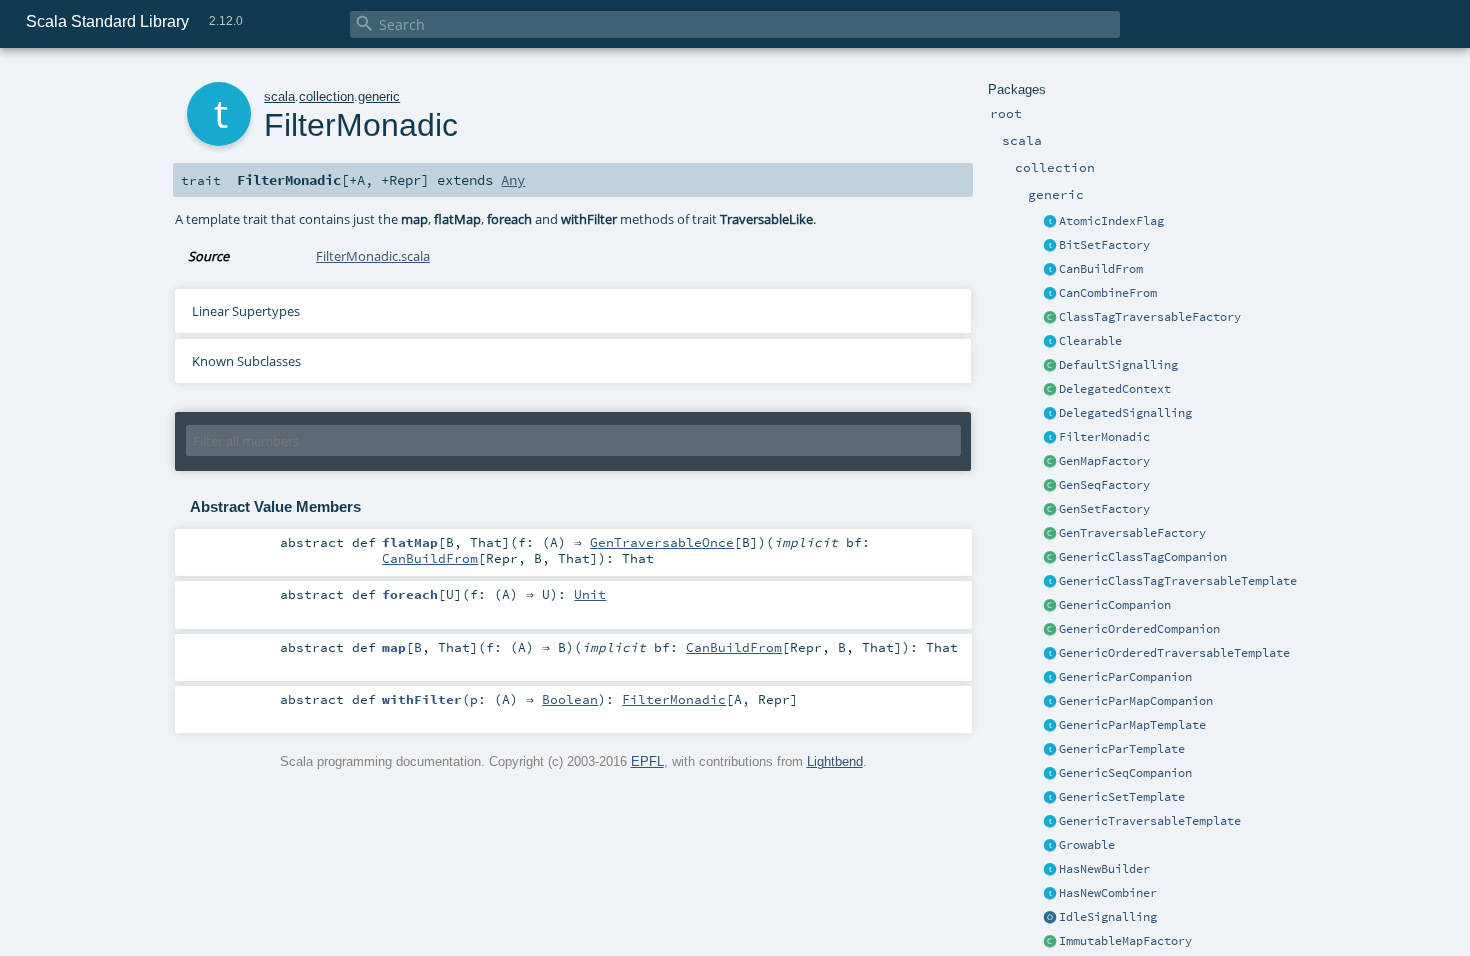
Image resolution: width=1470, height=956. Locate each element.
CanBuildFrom (1101, 269)
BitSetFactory (1104, 245)
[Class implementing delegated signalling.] (1050, 390)
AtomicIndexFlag (1111, 221)
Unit (590, 594)
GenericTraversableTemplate (1150, 821)
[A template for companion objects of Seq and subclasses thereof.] (1050, 486)
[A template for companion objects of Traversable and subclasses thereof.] (1050, 534)
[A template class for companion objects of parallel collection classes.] (1050, 678)
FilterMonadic (1104, 437)
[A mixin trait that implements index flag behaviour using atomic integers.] (1050, 222)
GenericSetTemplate (1122, 797)
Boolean (570, 699)
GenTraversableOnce (662, 542)
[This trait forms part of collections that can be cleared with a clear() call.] (1050, 342)
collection (326, 96)
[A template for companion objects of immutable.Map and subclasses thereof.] (1050, 942)
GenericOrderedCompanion (1139, 629)
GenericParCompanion (1125, 677)
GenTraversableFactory (1132, 533)
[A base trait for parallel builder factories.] (1050, 294)
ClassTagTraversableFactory (1150, 317)
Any (513, 180)
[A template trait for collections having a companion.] (1050, 750)
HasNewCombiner (1108, 893)
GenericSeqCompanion (1125, 773)
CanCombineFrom (1108, 293)
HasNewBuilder (1104, 869)
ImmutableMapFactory (1125, 941)
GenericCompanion (1115, 605)
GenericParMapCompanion (1136, 701)
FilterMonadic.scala (373, 256)
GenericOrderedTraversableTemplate (1174, 653)
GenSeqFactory (1104, 485)
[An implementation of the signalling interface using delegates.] (1050, 414)
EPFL (647, 761)
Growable (1087, 845)
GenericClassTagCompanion (1143, 557)
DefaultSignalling (1118, 365)
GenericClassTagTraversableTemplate (1178, 581)
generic (379, 96)
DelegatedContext (1115, 389)
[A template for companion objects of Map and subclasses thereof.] (1050, 462)
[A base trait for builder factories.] (1050, 270)
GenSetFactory (1104, 509)
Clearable (1090, 341)
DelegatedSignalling (1125, 413)
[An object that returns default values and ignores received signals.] (1050, 918)
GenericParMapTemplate (1132, 725)
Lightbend (835, 761)
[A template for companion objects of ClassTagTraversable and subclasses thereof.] (1050, 318)
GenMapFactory (1104, 461)
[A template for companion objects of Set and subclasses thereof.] (1050, 510)
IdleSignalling (1108, 917)
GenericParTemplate (1122, 749)
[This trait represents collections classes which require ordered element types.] (1050, 654)
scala (279, 96)
